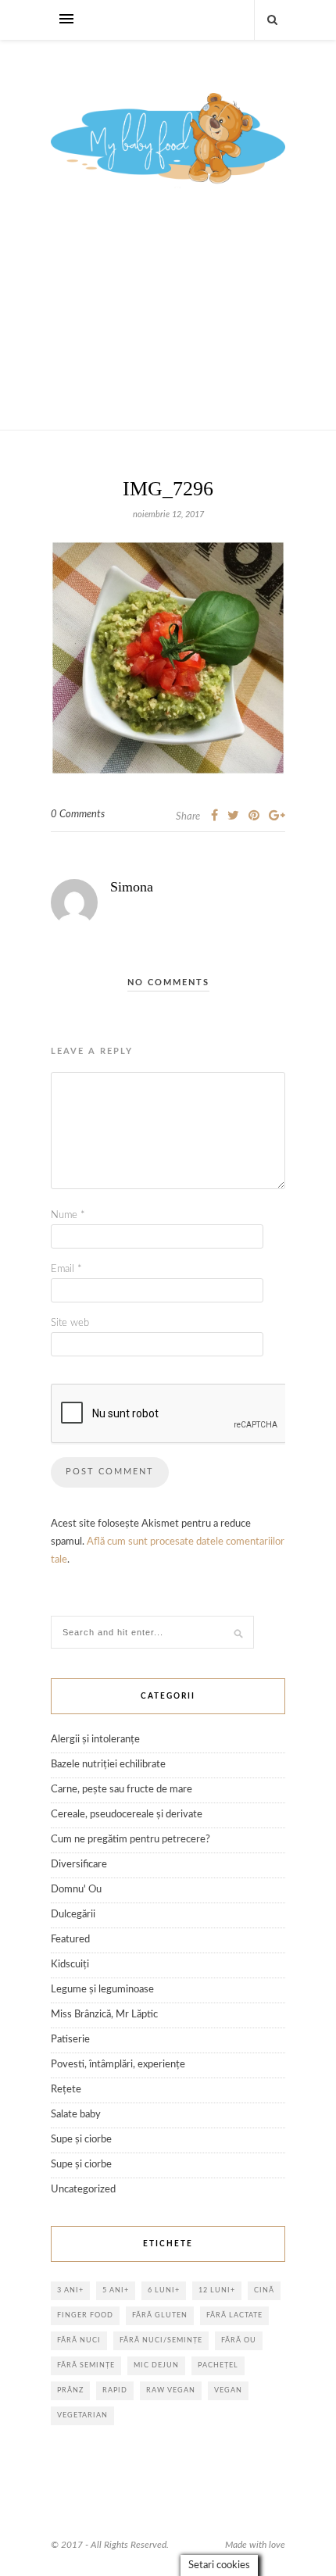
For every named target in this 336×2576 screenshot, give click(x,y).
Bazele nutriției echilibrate (108, 1765)
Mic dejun (156, 2365)
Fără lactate (234, 2315)
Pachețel (218, 2365)
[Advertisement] (168, 327)
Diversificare (79, 1865)
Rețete (66, 2090)
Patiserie (70, 2040)
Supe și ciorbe (81, 2140)
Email (66, 1269)
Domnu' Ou (76, 1890)
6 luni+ (164, 2290)
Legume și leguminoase (102, 1990)
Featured (70, 1940)
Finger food (85, 2315)
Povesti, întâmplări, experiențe (118, 2065)
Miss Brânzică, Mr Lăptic (104, 2015)
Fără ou (239, 2340)
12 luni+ (217, 2290)
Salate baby (76, 2115)
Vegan (228, 2390)
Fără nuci (79, 2340)
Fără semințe (86, 2365)
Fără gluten (160, 2315)
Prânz (70, 2390)
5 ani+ (116, 2290)
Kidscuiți (70, 1965)
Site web (70, 1323)
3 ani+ (70, 2290)
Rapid (115, 2390)
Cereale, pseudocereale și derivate (127, 1815)
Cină (264, 2290)
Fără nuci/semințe (161, 2340)
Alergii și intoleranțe (95, 1740)
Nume (68, 1215)
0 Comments (78, 815)
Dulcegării (73, 1915)
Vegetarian (82, 2415)
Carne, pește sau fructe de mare (122, 1790)
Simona (132, 887)
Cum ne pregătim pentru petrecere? (130, 1840)
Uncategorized (83, 2190)
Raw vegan (171, 2390)
